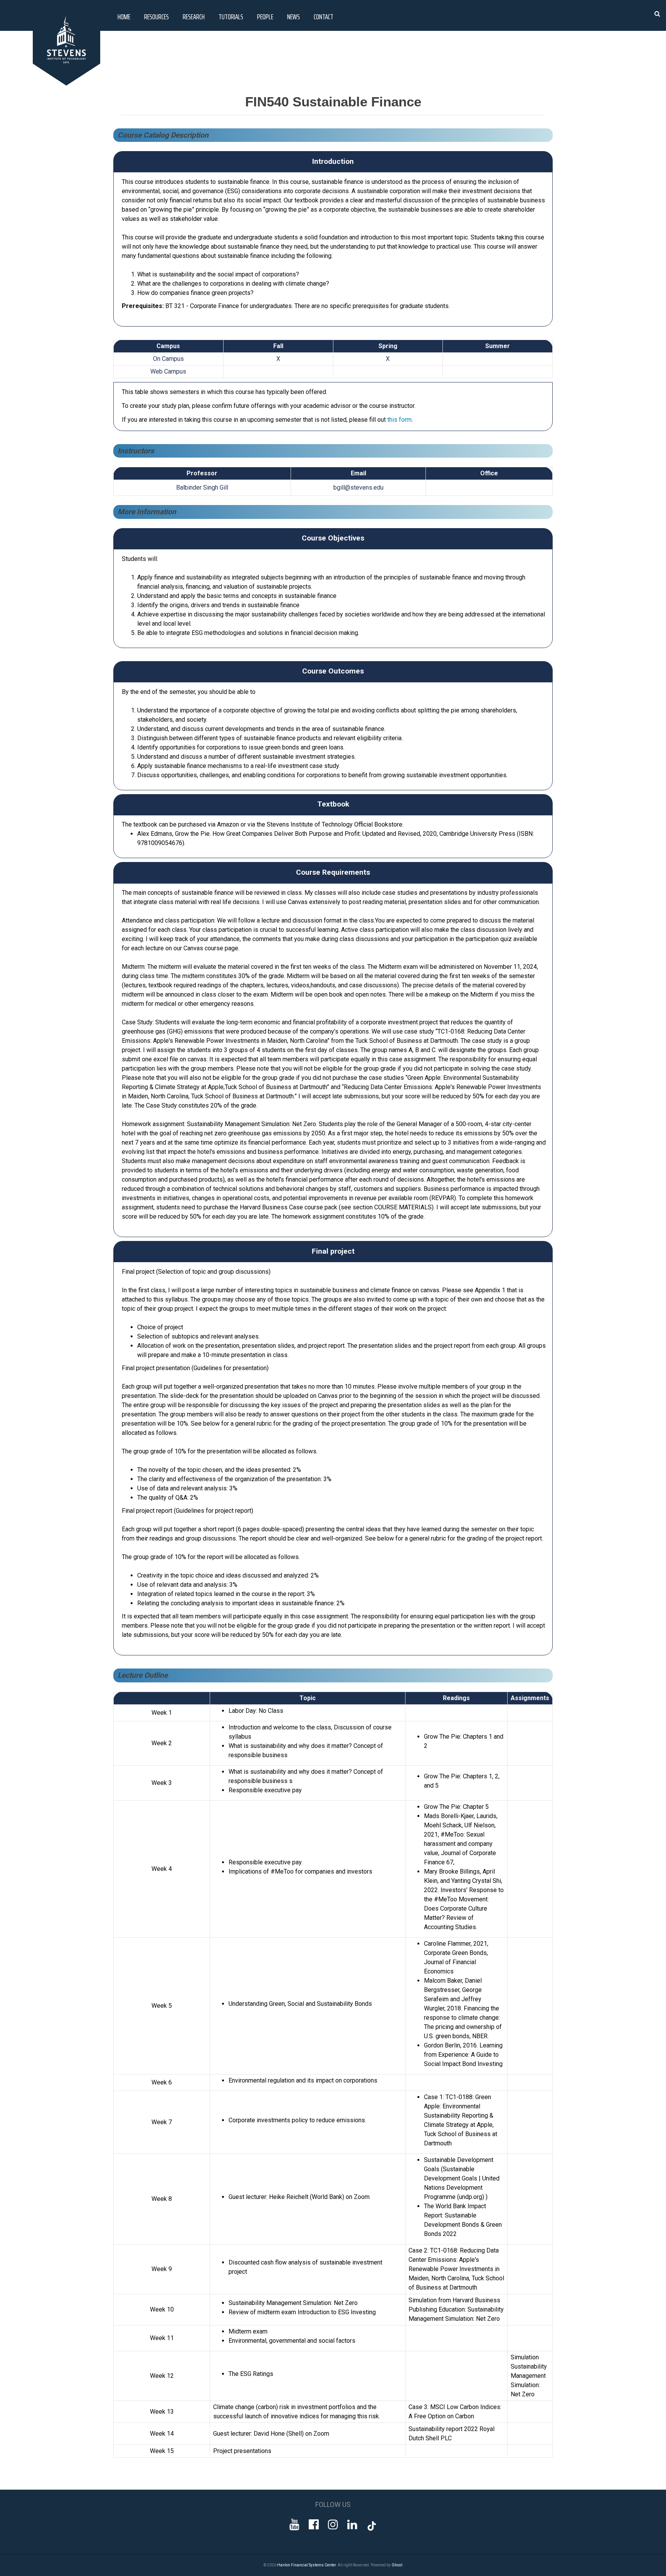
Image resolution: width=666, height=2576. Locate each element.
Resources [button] (156, 17)
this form (399, 420)
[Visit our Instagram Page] (333, 2525)
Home (124, 17)
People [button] (265, 17)
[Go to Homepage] (68, 83)
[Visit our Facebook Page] (314, 2525)
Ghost (397, 2565)
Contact (324, 17)
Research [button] (194, 17)
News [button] (293, 17)
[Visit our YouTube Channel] (294, 2525)
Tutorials (231, 17)
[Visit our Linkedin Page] (352, 2525)
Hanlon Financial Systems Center (306, 2565)
